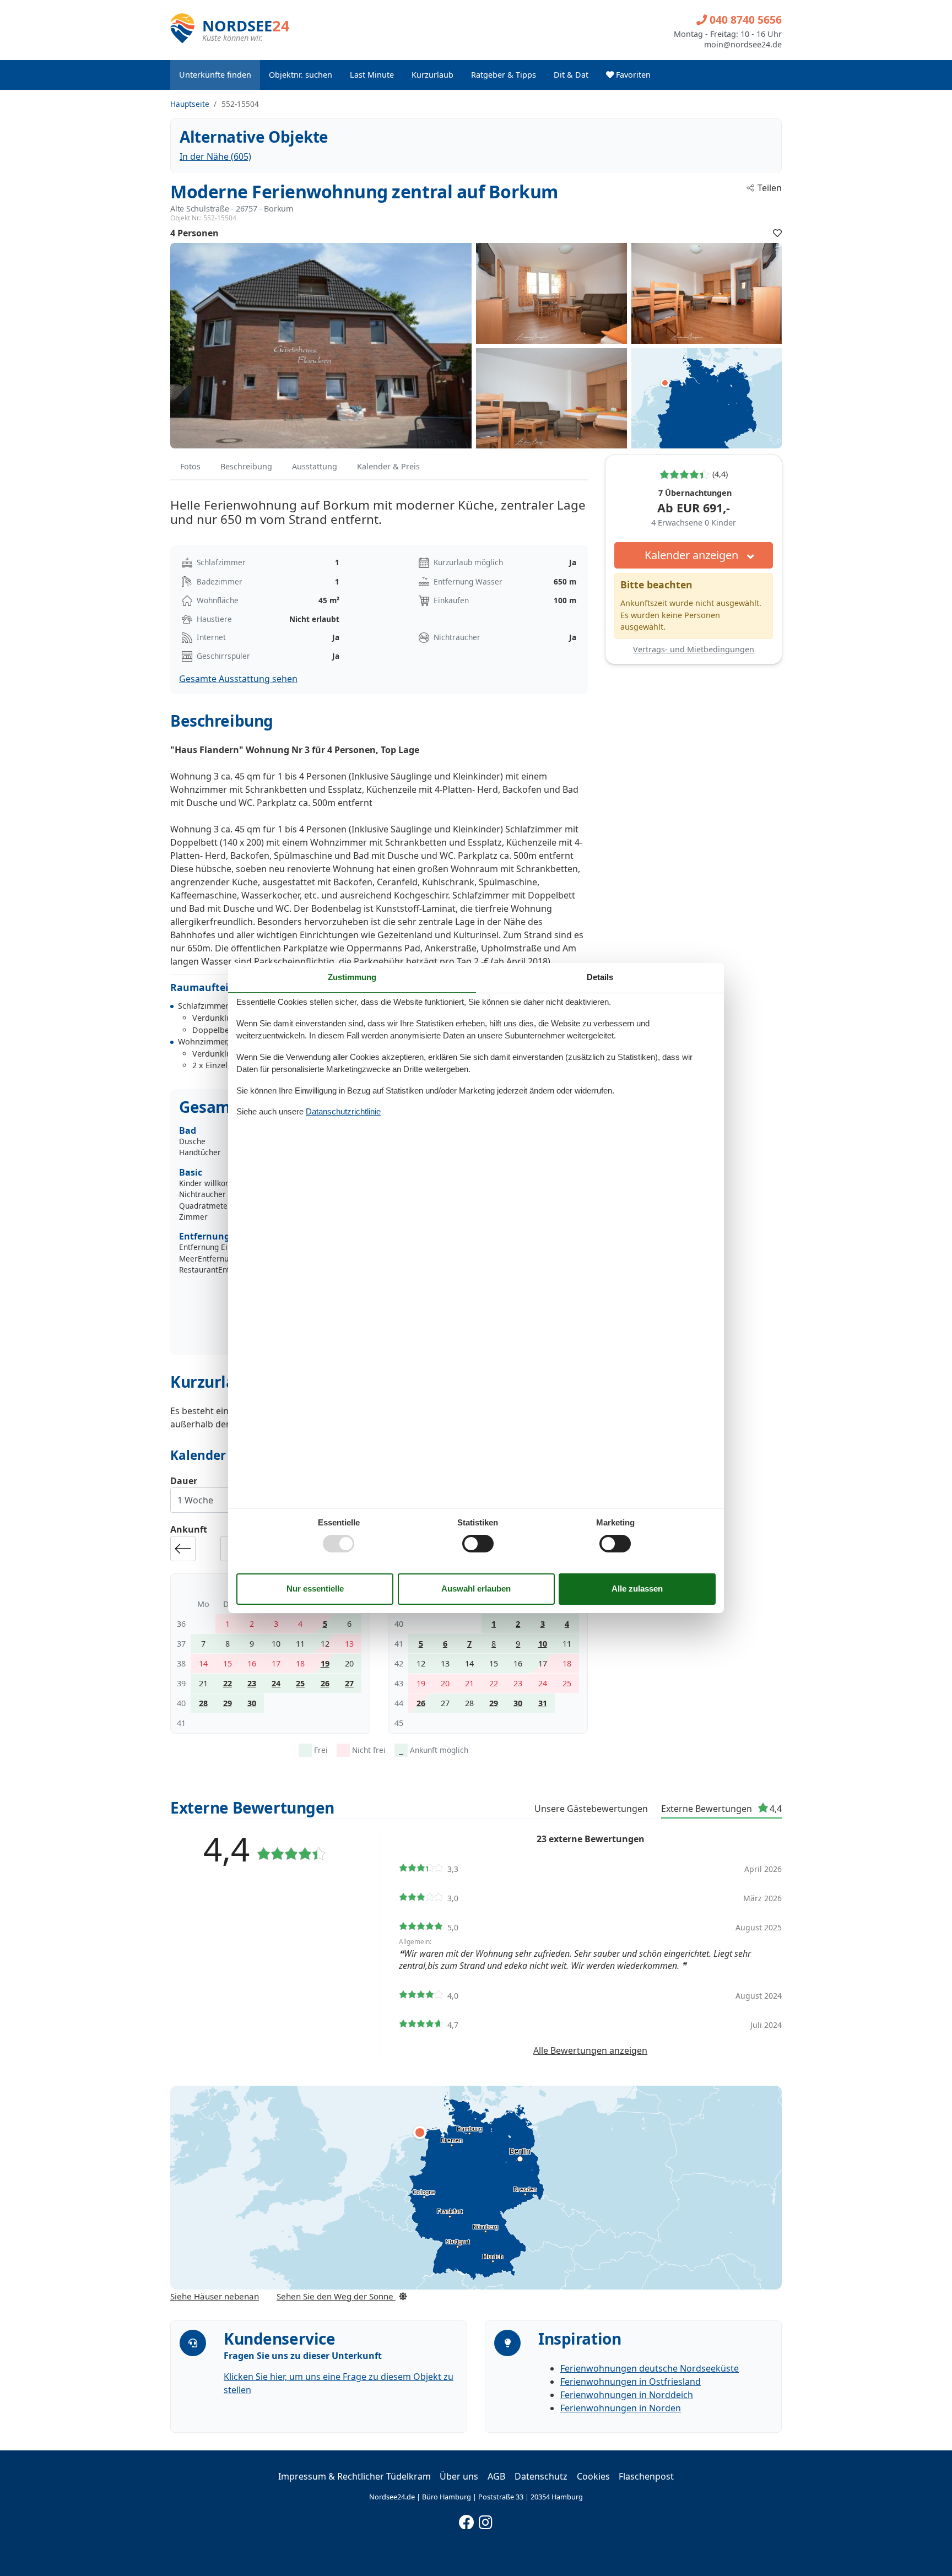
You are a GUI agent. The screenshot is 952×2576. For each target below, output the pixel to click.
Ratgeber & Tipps (504, 75)
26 (325, 1683)
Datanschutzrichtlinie (343, 1111)
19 (325, 1663)
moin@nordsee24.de (743, 45)
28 (203, 1703)
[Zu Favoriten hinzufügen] (777, 233)
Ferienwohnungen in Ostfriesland (631, 2382)
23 (252, 1683)
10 (543, 1644)
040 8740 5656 (744, 20)
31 (543, 1703)
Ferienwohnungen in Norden (621, 2408)
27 (349, 1683)
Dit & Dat (571, 75)
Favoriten (632, 75)
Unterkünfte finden (215, 75)
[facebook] (467, 2520)
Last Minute (372, 75)
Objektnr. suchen (301, 75)
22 (228, 1683)
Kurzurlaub (432, 75)
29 (228, 1703)
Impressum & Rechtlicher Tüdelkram (355, 2476)
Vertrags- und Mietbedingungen (694, 649)
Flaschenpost (646, 2476)
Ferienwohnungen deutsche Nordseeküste (650, 2368)
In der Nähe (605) (215, 156)
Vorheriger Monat (183, 1549)
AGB (496, 2476)
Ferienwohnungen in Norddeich (627, 2395)
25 (300, 1683)
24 (276, 1683)
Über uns (459, 2476)
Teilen (770, 188)
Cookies (593, 2476)
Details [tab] (600, 977)
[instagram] (486, 2520)
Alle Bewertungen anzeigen (590, 2050)
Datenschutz (541, 2476)
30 (252, 1703)
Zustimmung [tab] (352, 977)
